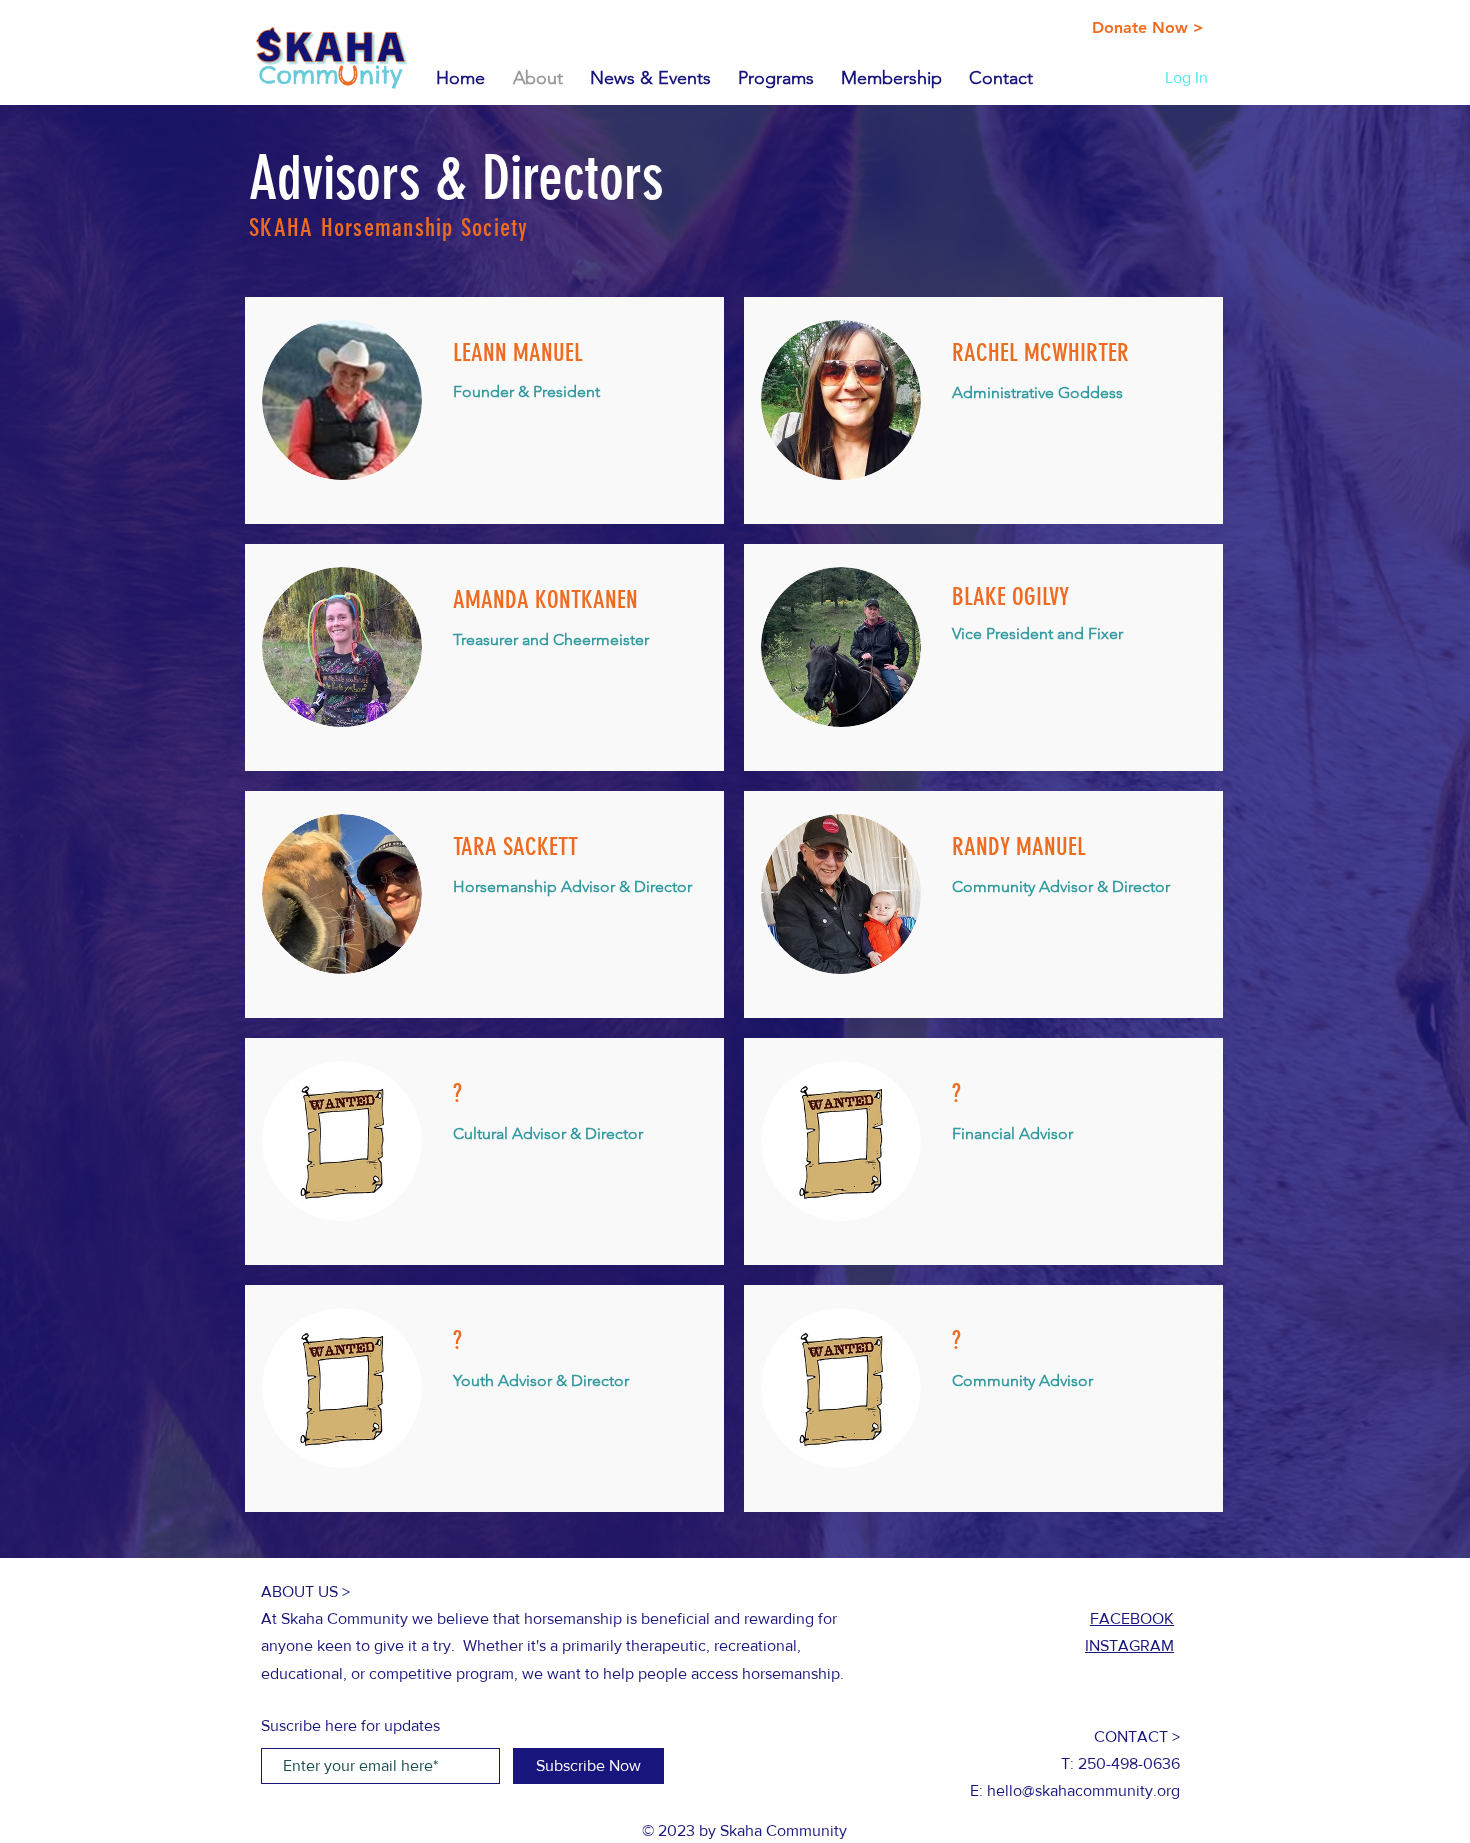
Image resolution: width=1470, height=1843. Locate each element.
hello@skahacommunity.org (1083, 1790)
